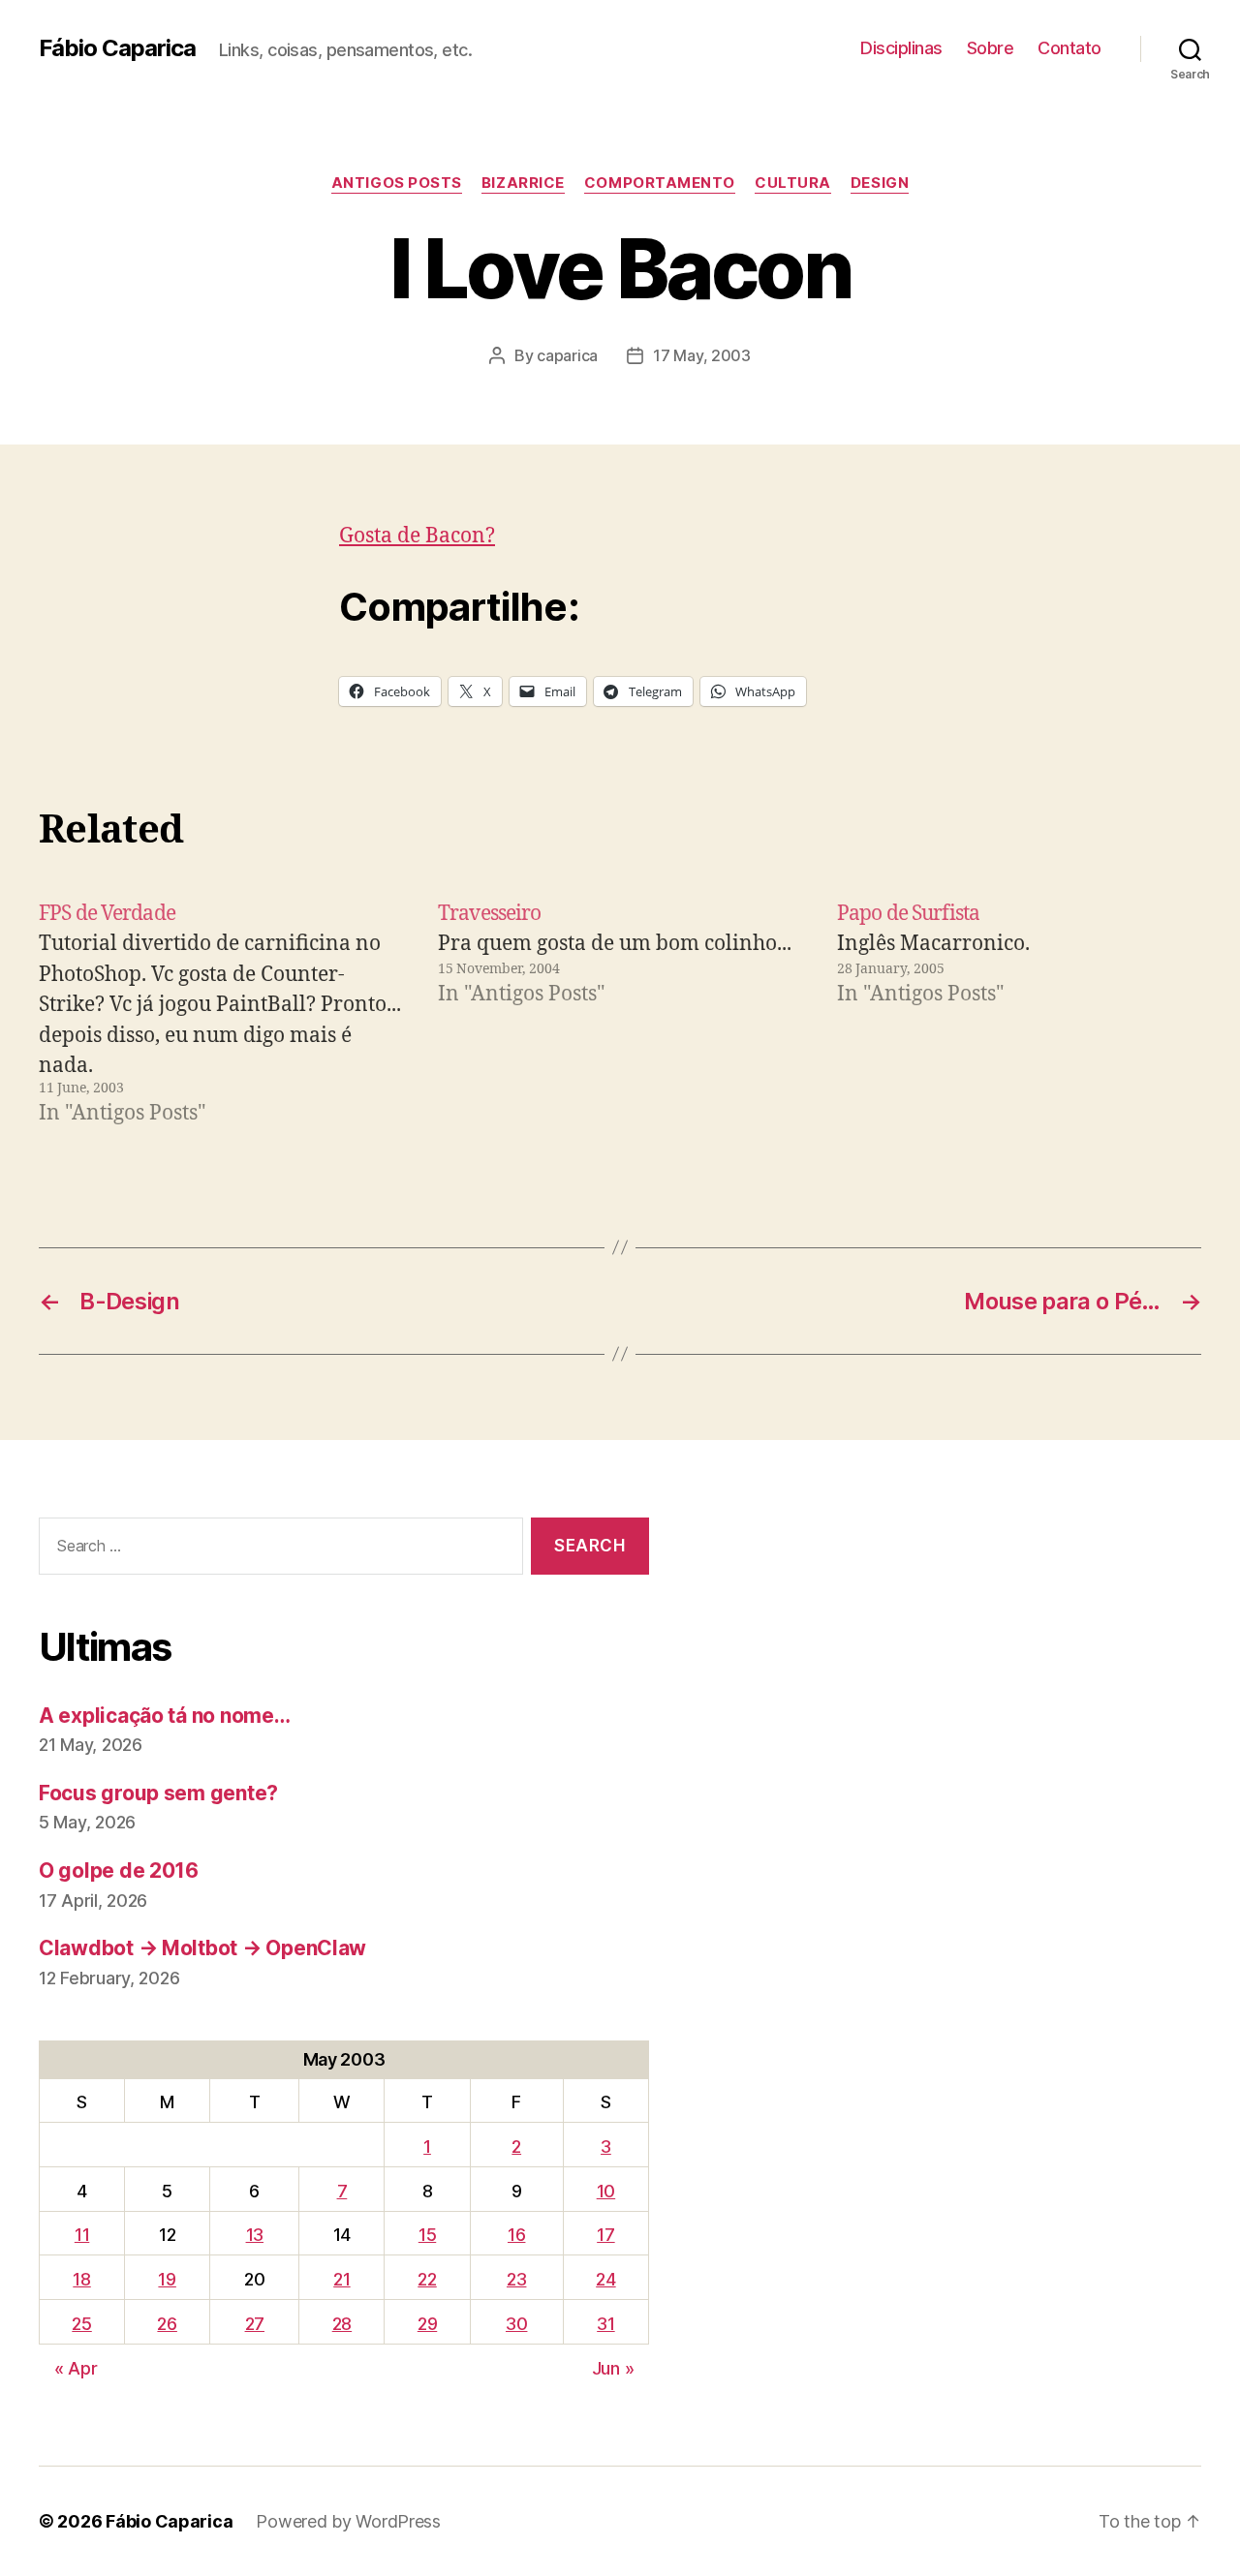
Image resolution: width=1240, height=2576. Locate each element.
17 (605, 2235)
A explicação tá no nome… (165, 1716)
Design (880, 183)
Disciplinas (901, 48)
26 (167, 2324)
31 (605, 2324)
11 (82, 2235)
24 (605, 2279)
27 (255, 2324)
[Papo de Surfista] (1019, 1014)
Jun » (613, 2368)
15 (427, 2235)
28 (342, 2324)
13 (255, 2235)
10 (606, 2191)
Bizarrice (523, 183)
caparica (567, 355)
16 (516, 2235)
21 (341, 2279)
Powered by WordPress (348, 2521)
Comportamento (660, 183)
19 (167, 2279)
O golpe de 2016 (119, 1871)
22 (427, 2279)
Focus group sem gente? (158, 1793)
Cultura (793, 183)
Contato (1069, 48)
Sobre (991, 48)
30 (516, 2324)
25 (81, 2324)
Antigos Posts (397, 183)
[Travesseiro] (620, 1014)
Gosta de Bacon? (417, 536)
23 (516, 2279)
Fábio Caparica (117, 48)
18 (81, 2279)
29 (427, 2324)
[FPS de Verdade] (221, 1014)
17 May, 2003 (702, 355)
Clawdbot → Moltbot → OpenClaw (202, 1948)
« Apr (76, 2368)
